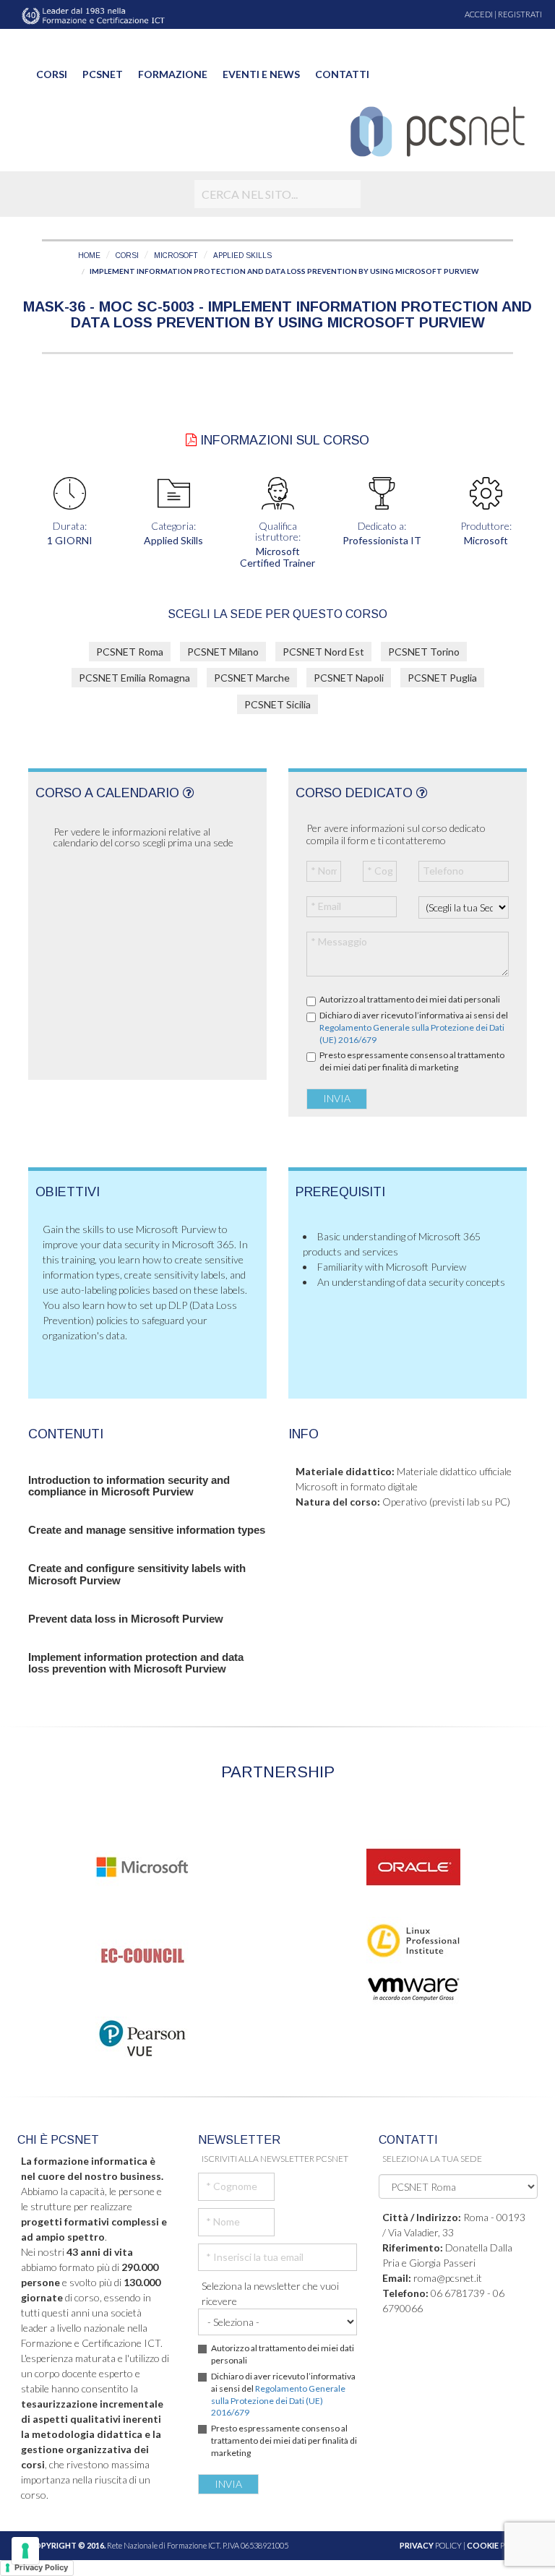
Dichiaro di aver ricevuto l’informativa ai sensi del (414, 1027)
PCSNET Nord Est (323, 652)
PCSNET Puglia (442, 678)
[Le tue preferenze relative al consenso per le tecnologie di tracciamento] (25, 2551)
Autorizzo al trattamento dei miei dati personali (410, 999)
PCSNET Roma (130, 652)
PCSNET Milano (223, 652)
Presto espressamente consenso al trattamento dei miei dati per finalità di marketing (412, 1061)
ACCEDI (479, 14)
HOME (89, 256)
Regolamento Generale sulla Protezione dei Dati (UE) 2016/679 (278, 2401)
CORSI (127, 256)
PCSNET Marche (252, 678)
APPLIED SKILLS (242, 256)
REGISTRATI (520, 14)
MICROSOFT (176, 256)
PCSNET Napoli (349, 678)
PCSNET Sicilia (277, 704)
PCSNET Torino (424, 652)
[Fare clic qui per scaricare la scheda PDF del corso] (191, 440)
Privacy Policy (41, 2567)
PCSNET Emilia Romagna (134, 678)
